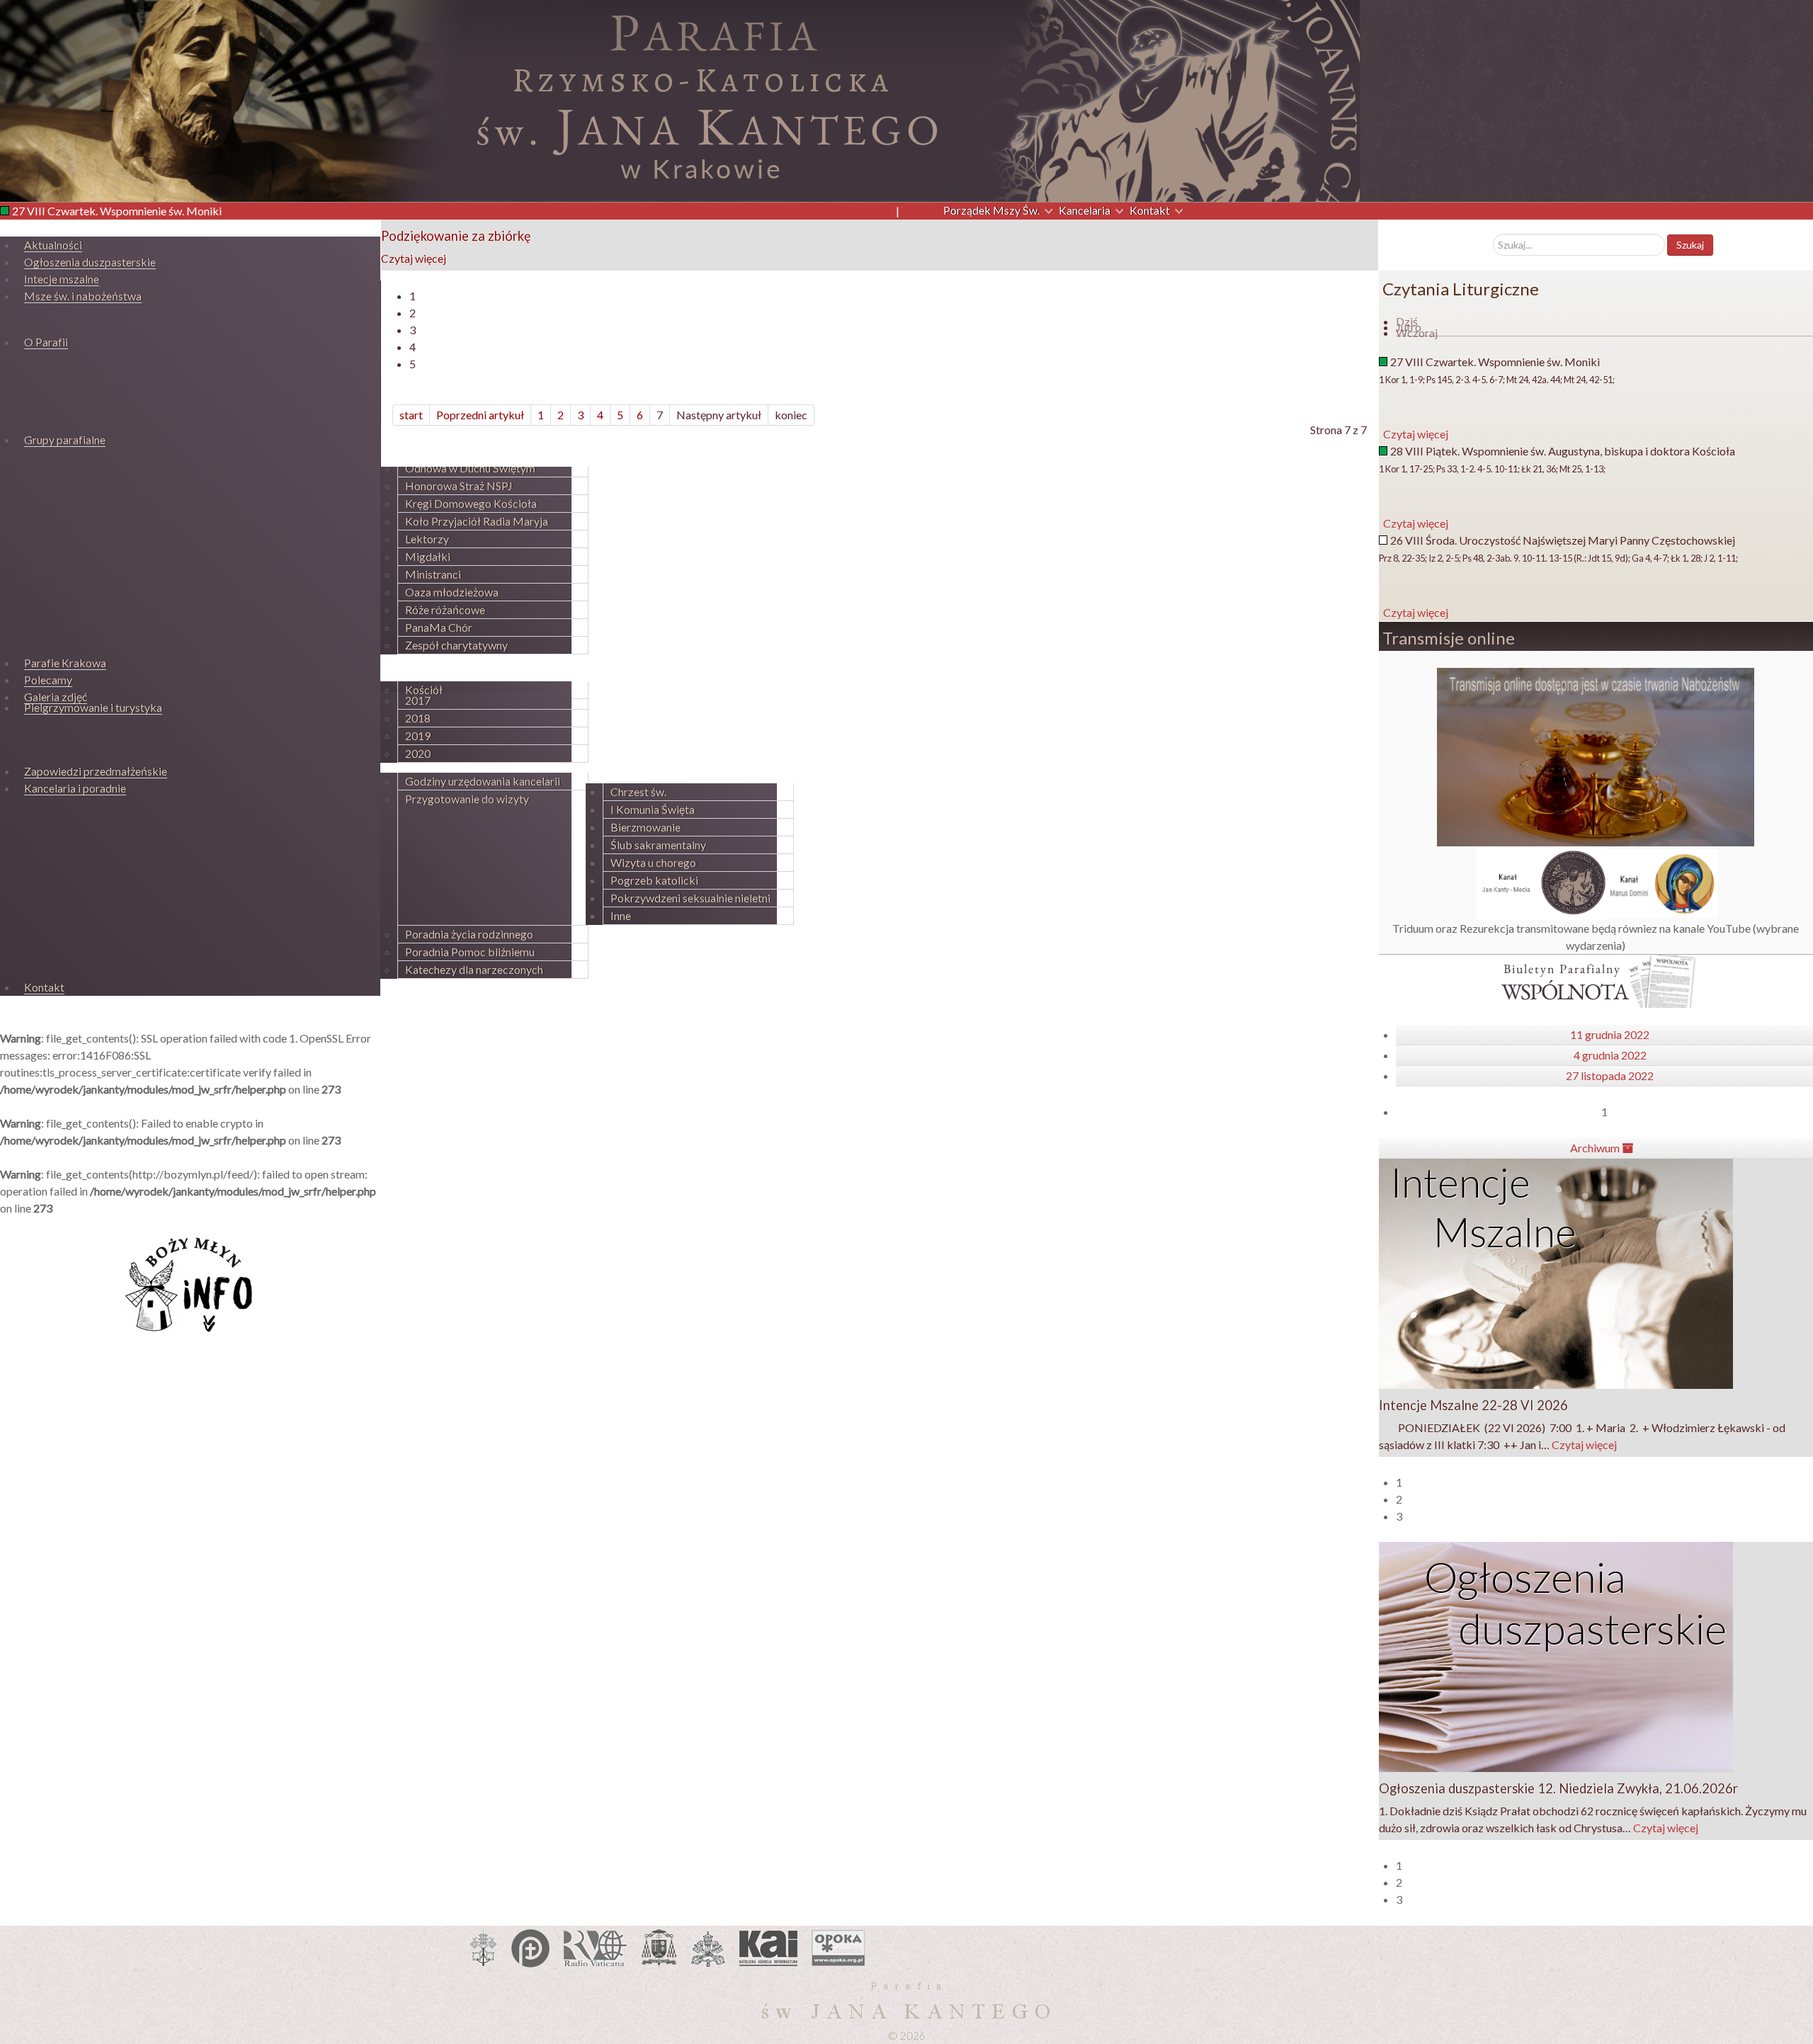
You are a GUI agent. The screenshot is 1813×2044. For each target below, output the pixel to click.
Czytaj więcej (414, 258)
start (411, 415)
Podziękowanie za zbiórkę (456, 236)
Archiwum (1596, 1148)
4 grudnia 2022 (1610, 1055)
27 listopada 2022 (1610, 1075)
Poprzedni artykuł (480, 415)
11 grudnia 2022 (1610, 1034)
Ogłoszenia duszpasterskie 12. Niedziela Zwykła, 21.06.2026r (1558, 1788)
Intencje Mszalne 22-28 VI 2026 (1473, 1405)
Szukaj (1690, 245)
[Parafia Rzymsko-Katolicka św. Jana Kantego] (680, 99)
